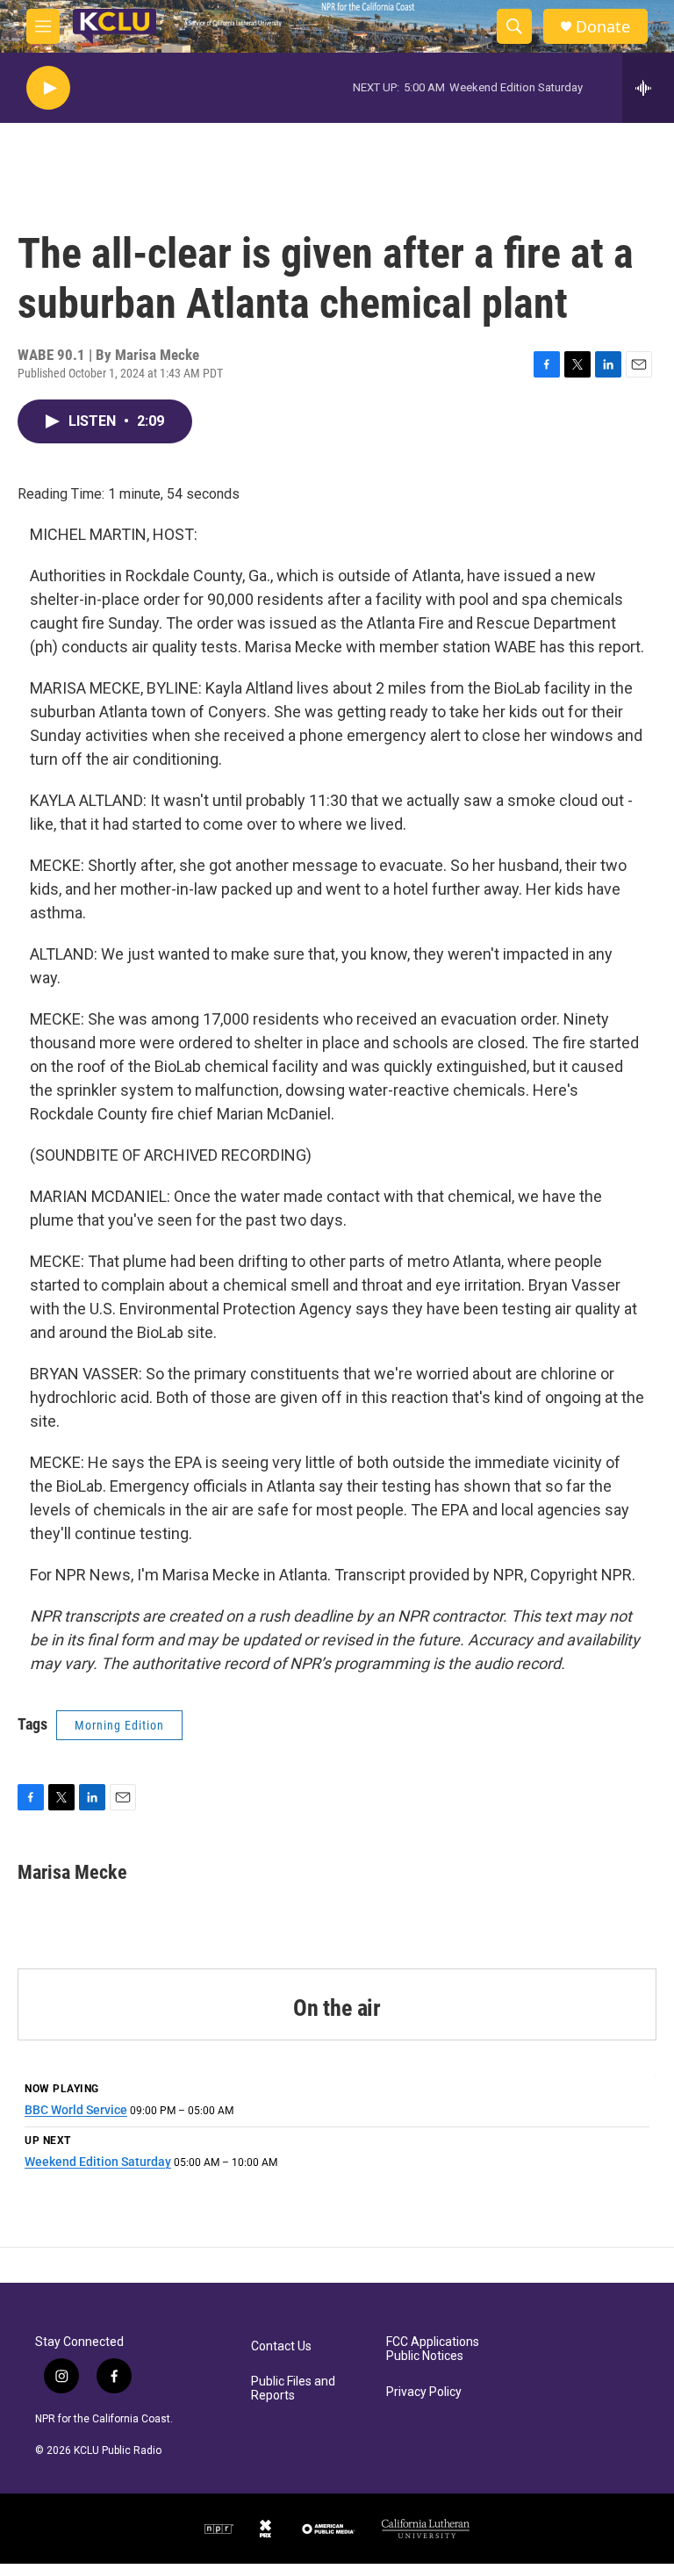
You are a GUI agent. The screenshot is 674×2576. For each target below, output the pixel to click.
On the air (337, 2008)
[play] (48, 88)
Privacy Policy (424, 2392)
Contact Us (281, 2346)
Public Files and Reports (293, 2389)
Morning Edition (119, 1725)
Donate (603, 27)
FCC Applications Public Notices (433, 2349)
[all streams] (648, 88)
